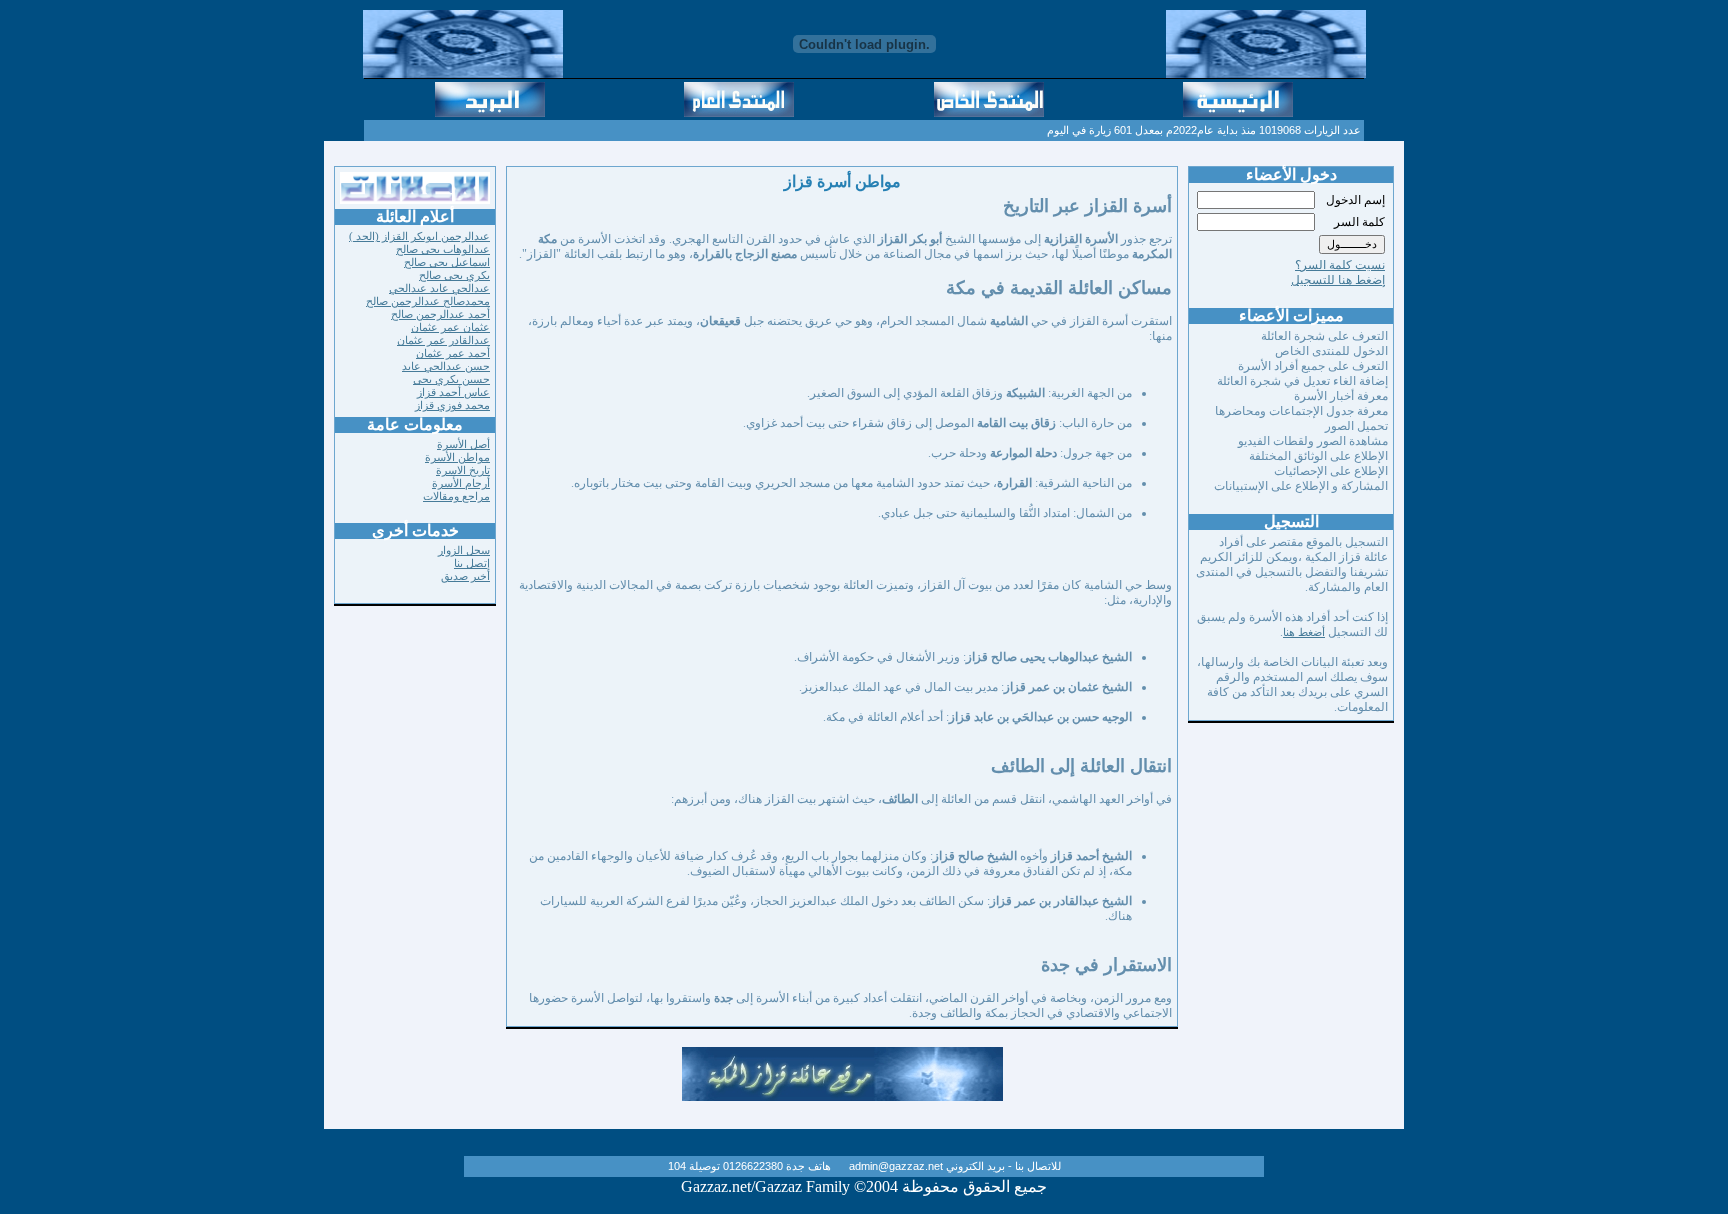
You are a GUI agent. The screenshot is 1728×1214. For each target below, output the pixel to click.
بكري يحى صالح (454, 275)
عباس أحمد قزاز (453, 392)
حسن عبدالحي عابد (446, 366)
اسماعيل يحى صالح (447, 262)
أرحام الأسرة (461, 483)
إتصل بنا (472, 563)
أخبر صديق (465, 576)
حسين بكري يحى (451, 379)
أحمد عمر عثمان (453, 353)
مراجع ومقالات (456, 496)
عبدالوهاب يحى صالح (443, 249)
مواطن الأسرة (457, 457)
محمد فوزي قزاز (452, 405)
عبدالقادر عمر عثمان (443, 340)
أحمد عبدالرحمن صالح (440, 314)
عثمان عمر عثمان (450, 327)
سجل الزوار (464, 550)
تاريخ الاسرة (463, 470)
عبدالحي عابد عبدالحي (439, 288)
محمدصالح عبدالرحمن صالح (428, 301)
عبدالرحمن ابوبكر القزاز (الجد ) (419, 236)
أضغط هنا (1304, 632)
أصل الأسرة (463, 444)
